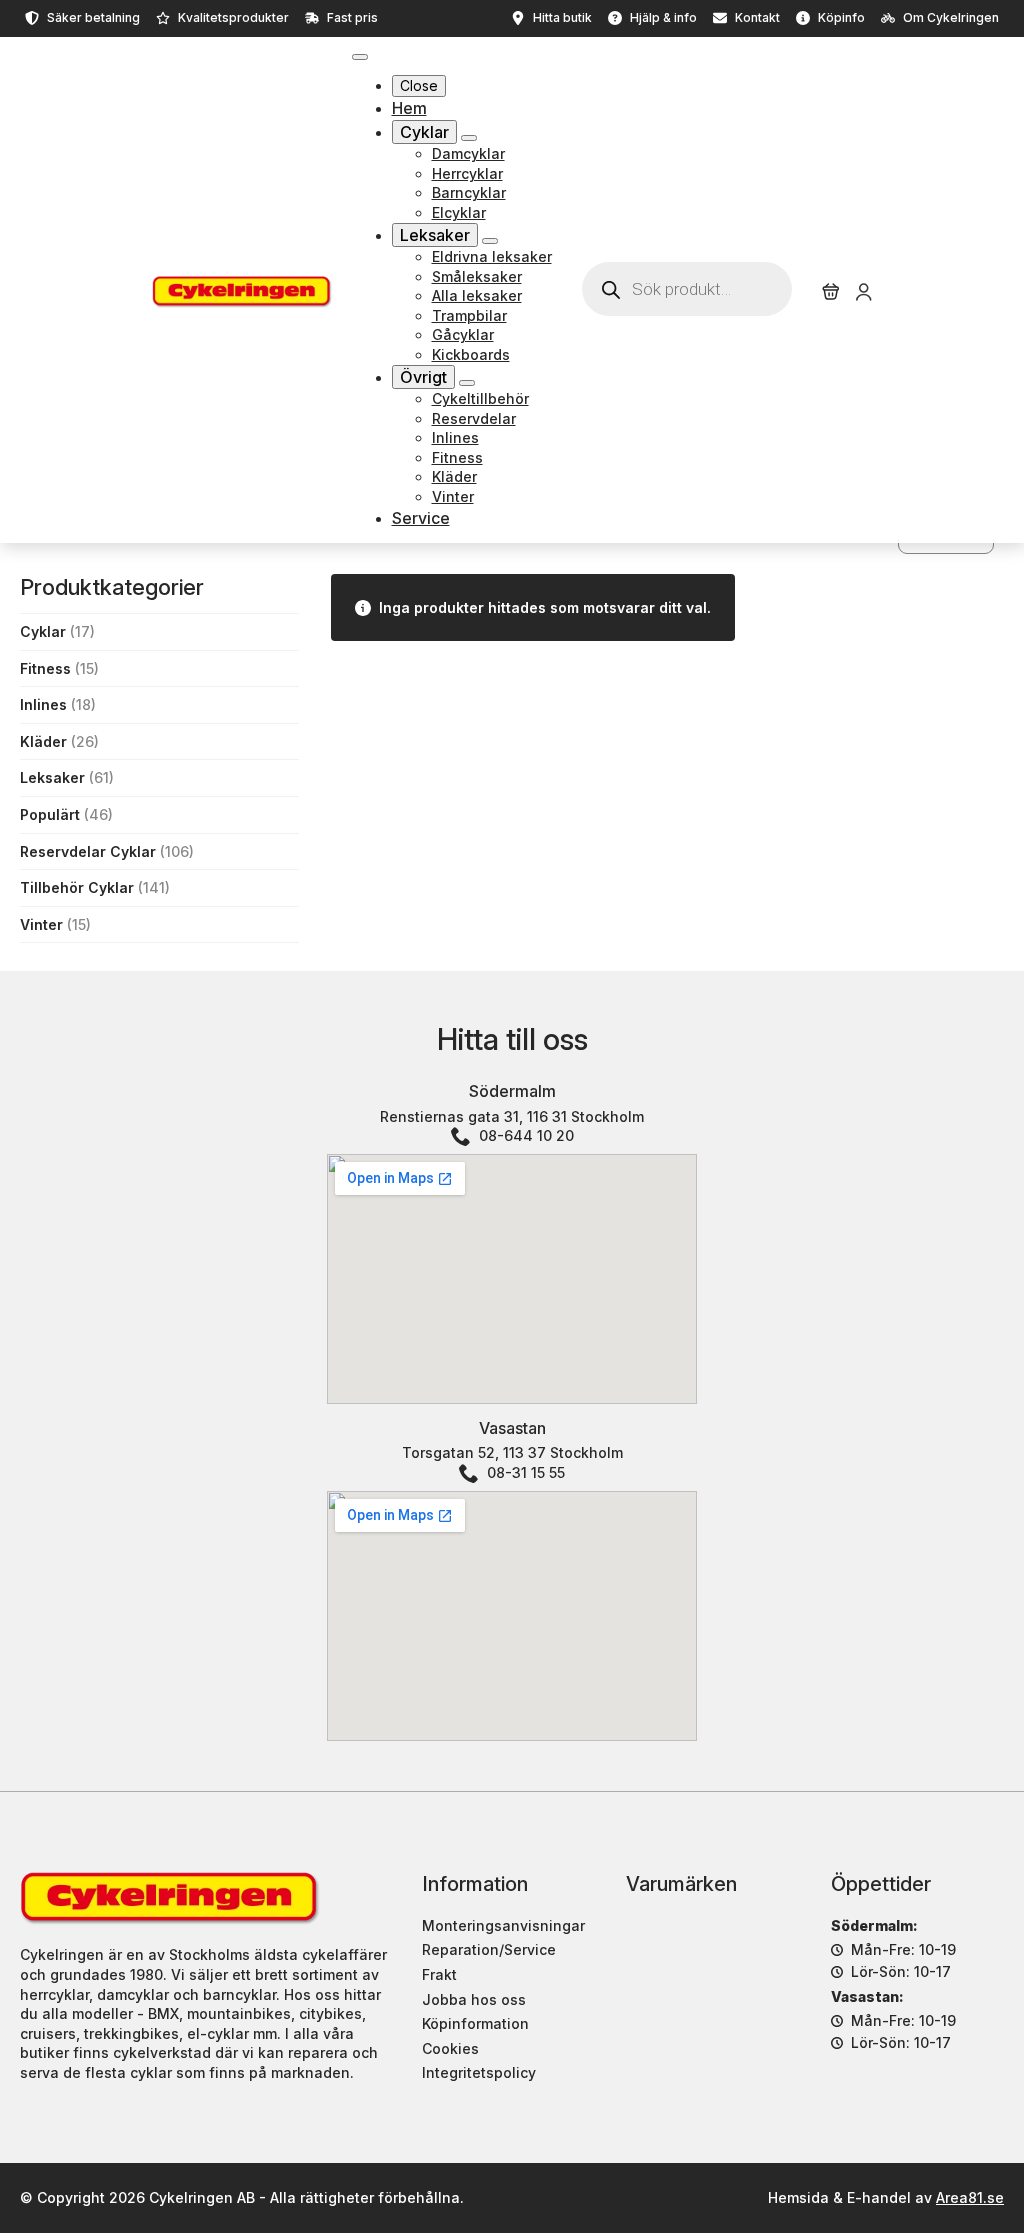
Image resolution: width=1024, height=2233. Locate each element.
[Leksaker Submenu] (490, 241)
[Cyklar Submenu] (469, 138)
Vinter (41, 924)
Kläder (43, 741)
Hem (409, 108)
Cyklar (424, 132)
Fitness (45, 668)
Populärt (50, 814)
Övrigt (423, 377)
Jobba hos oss (474, 1999)
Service (421, 518)
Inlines (43, 704)
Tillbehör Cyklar (77, 887)
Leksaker (435, 235)
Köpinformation (475, 2023)
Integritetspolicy (479, 2072)
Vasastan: (867, 1996)
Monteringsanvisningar (503, 1925)
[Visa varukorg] (831, 292)
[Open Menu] (360, 57)
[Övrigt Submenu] (467, 383)
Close (419, 85)
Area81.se (970, 2197)
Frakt (439, 1974)
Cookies (450, 2048)
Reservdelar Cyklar (88, 851)
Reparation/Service (489, 1949)
